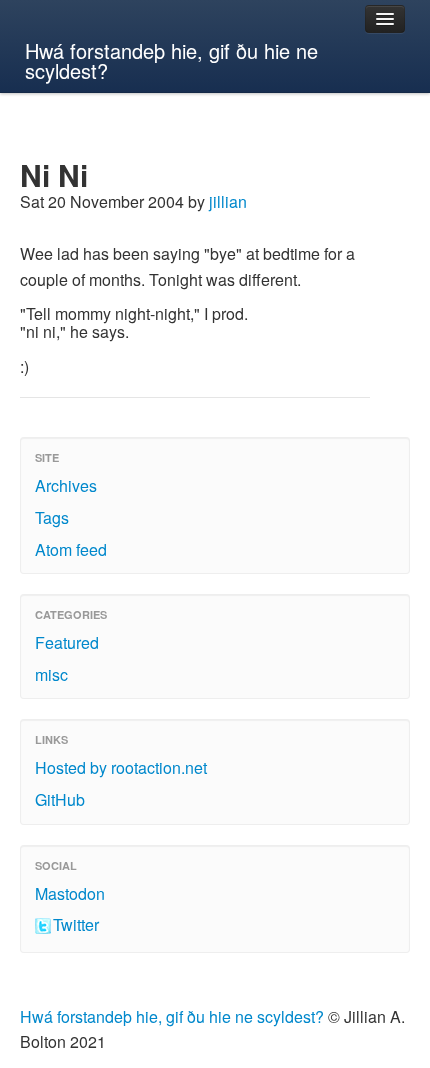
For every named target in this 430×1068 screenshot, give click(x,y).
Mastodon (70, 893)
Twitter (76, 924)
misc (51, 674)
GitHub (60, 799)
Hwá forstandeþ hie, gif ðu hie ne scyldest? (171, 60)
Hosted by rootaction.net (121, 767)
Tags (52, 517)
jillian (228, 201)
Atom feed (71, 549)
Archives (66, 485)
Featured (67, 642)
